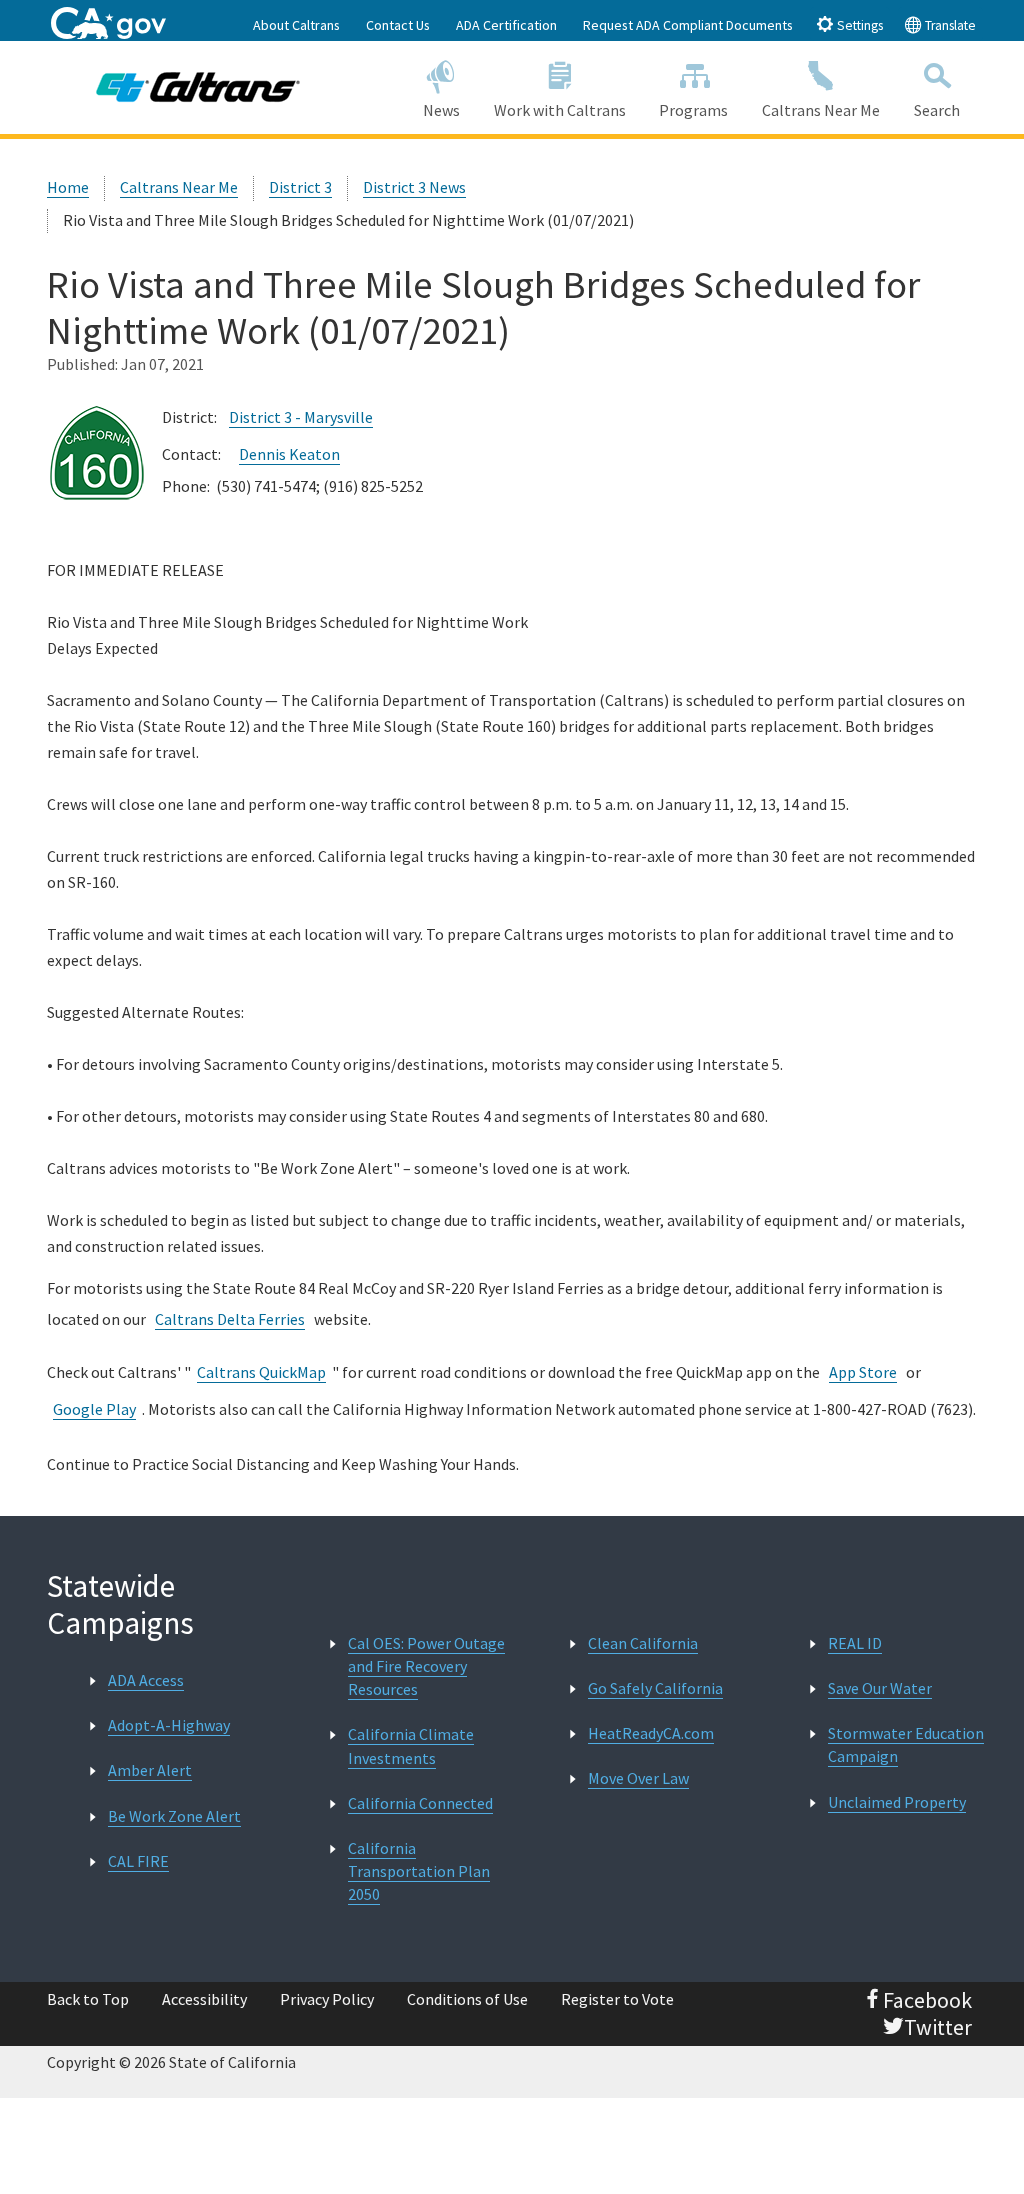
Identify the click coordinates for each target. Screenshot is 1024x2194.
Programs (693, 110)
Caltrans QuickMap (261, 1372)
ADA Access (146, 1680)
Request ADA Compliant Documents (688, 25)
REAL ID (855, 1643)
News (441, 110)
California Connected (420, 1803)
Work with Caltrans (560, 110)
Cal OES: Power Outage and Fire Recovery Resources (426, 1666)
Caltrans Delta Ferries (230, 1319)
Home (68, 187)
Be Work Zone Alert (174, 1816)
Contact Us (398, 25)
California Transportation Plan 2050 (419, 1871)
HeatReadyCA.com (651, 1733)
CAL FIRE (138, 1861)
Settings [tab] (858, 25)
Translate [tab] (949, 25)
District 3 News (414, 187)
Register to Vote (617, 1999)
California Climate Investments (411, 1745)
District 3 (300, 187)
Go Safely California (655, 1688)
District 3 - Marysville (301, 417)
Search (937, 110)
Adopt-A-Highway (169, 1725)
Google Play (94, 1409)
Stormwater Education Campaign (906, 1744)
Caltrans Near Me (821, 110)
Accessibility (204, 1999)
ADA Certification (506, 25)
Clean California (643, 1643)
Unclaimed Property (897, 1802)
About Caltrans (296, 25)
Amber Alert (150, 1770)
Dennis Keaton (289, 454)
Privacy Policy (327, 1999)
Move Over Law (638, 1778)
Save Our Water (880, 1688)
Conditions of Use (467, 1999)
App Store (863, 1372)
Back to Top (88, 1999)
